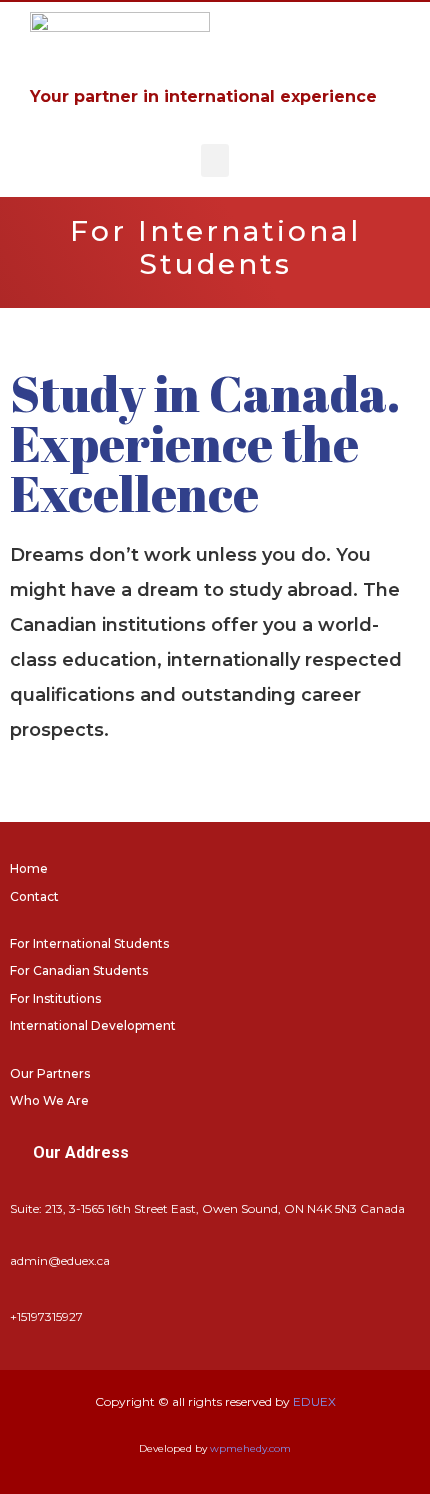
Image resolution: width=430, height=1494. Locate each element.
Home (29, 868)
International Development (93, 1025)
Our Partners (50, 1073)
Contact (34, 896)
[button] (215, 160)
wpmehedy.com (250, 1448)
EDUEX (314, 1401)
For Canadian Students (79, 970)
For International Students (89, 943)
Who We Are (49, 1100)
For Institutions (55, 998)
